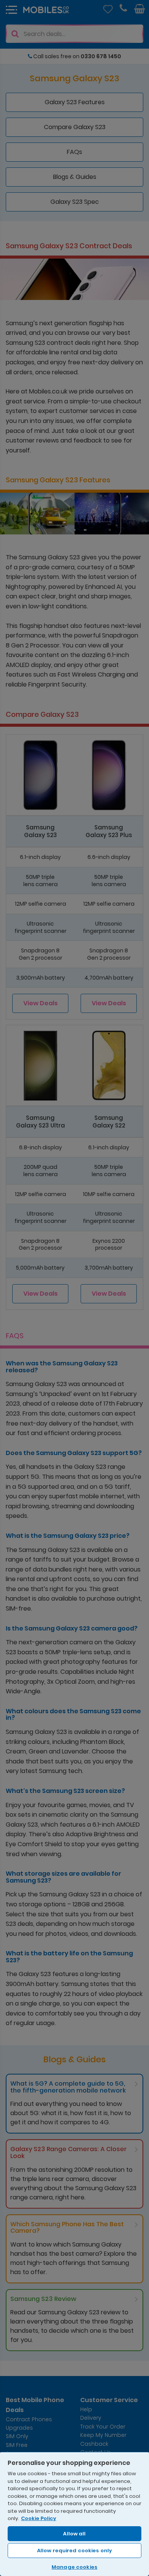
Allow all (74, 2534)
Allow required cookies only (75, 2551)
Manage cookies (74, 2567)
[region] (74, 2514)
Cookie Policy (39, 2518)
